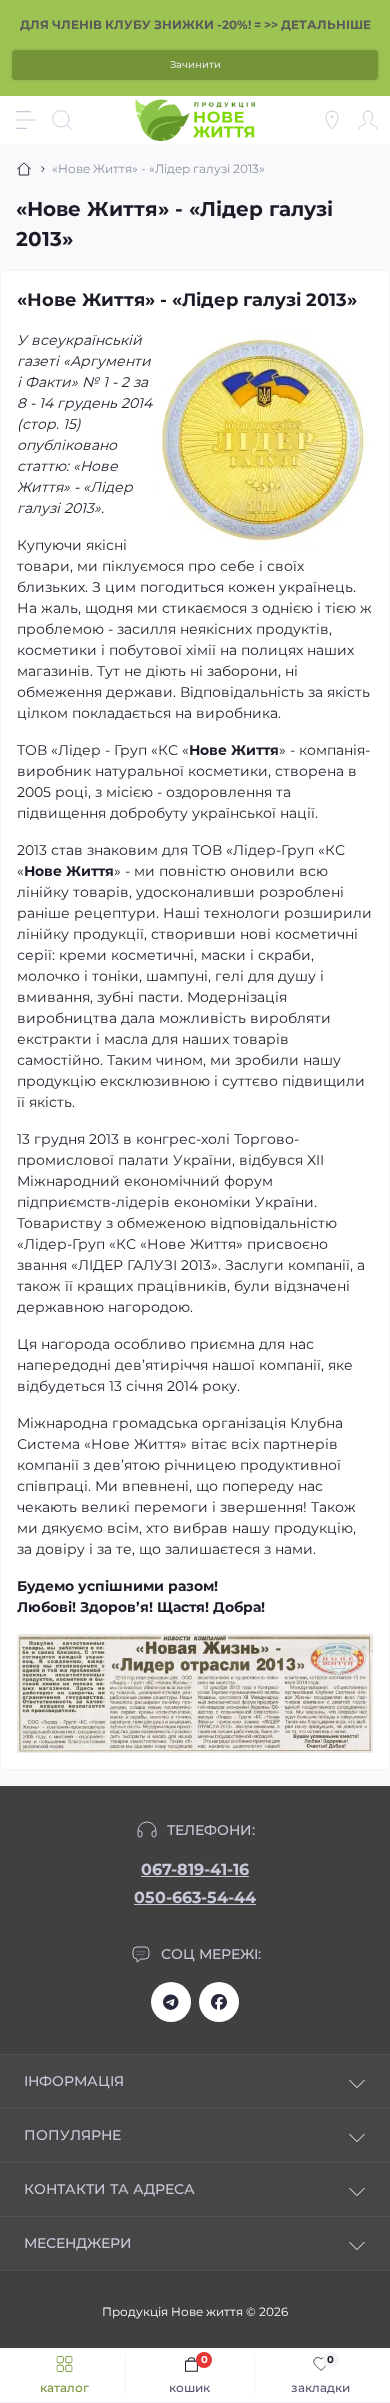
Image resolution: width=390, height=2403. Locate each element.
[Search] (62, 120)
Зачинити (195, 64)
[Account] (368, 120)
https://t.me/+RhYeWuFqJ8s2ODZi (171, 2002)
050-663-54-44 (195, 1897)
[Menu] (26, 120)
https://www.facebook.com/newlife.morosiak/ (219, 2002)
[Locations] (332, 120)
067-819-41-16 (195, 1869)
